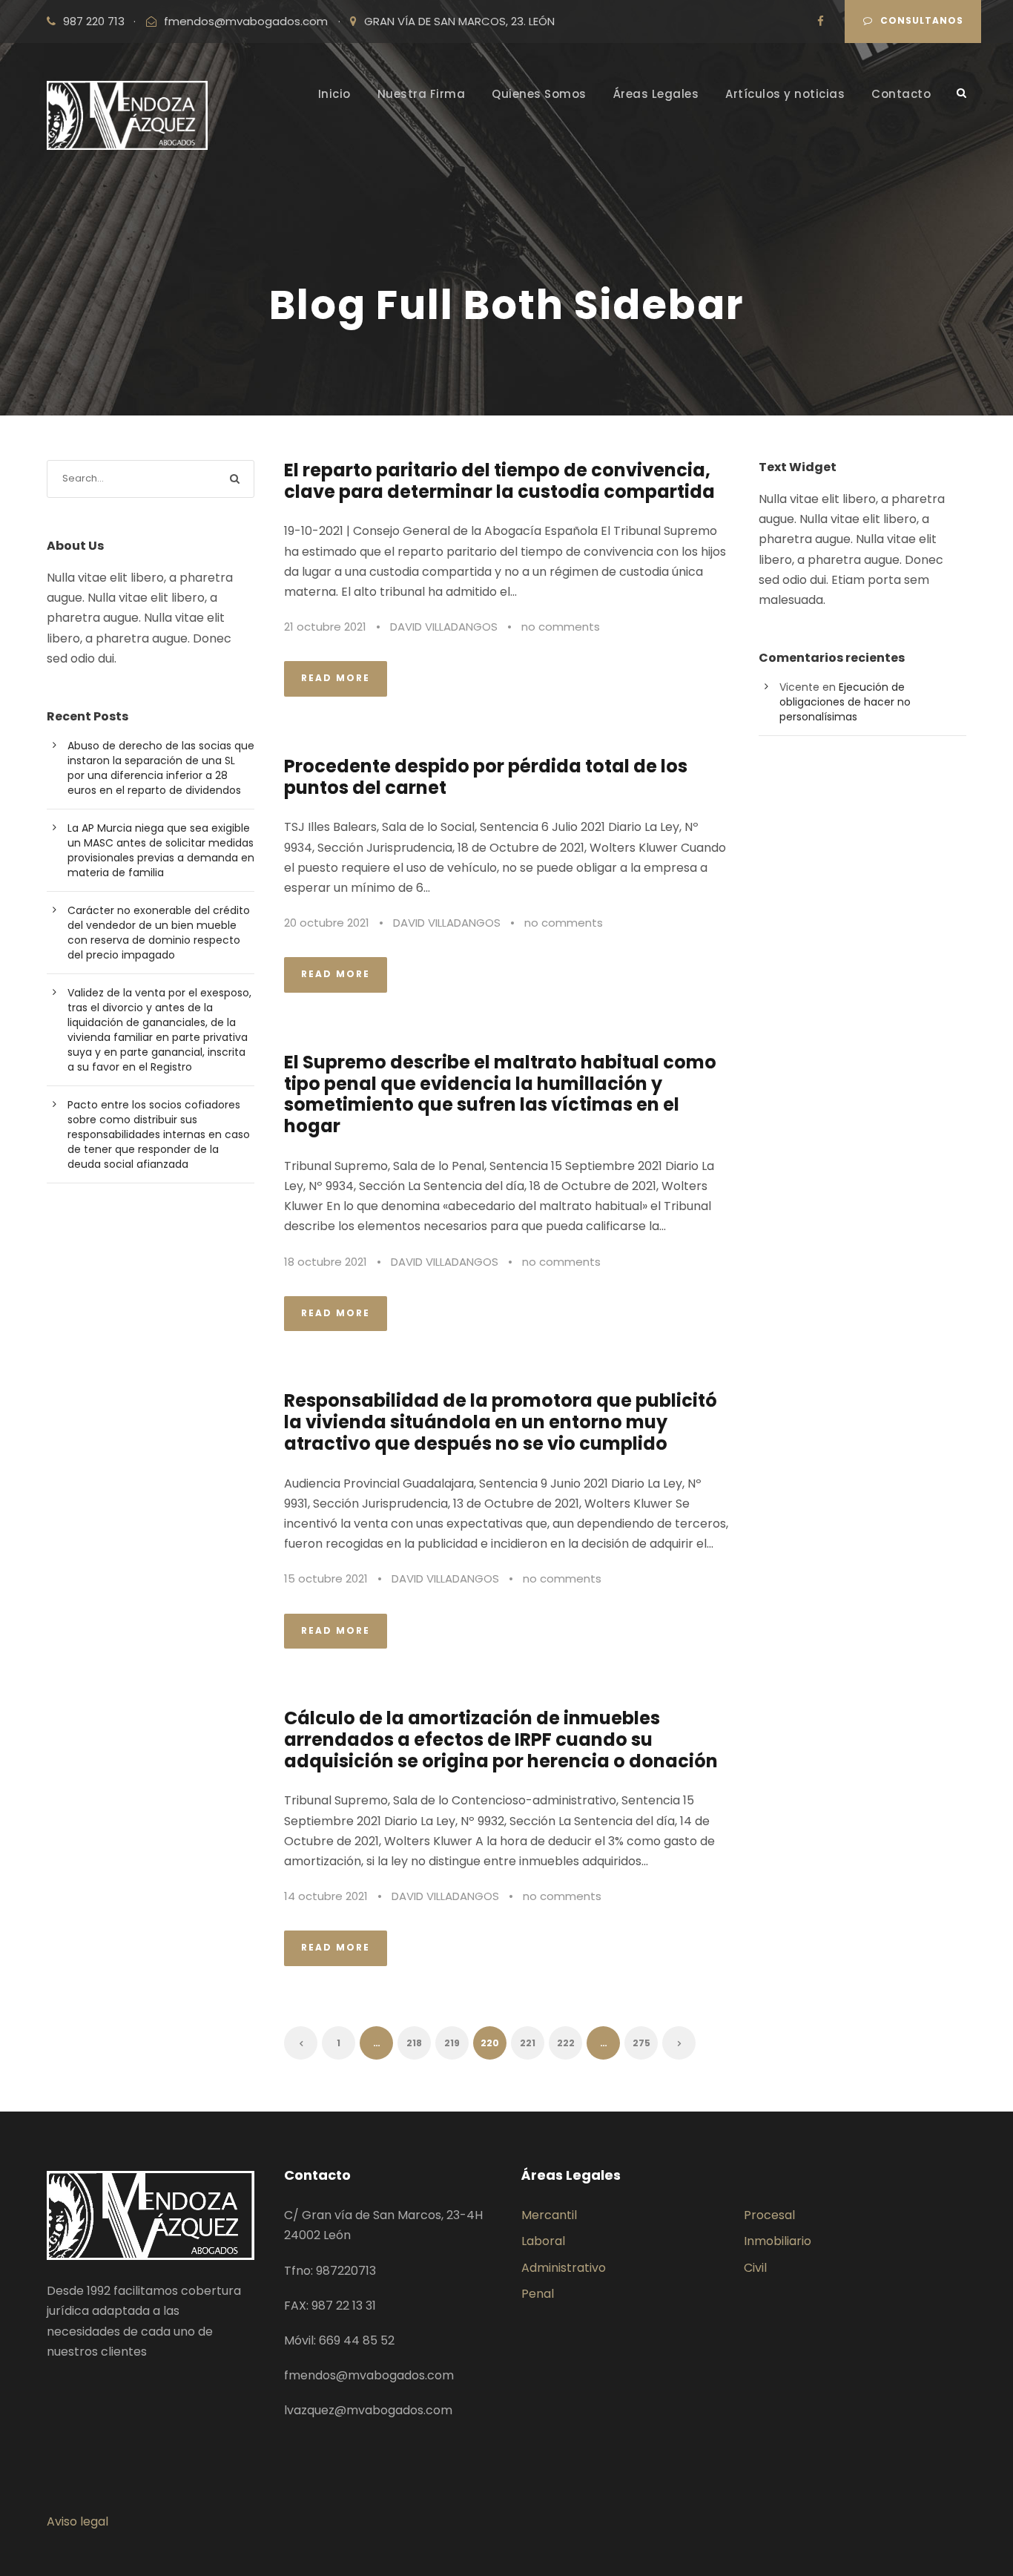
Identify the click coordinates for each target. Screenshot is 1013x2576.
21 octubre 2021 (325, 627)
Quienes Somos (539, 94)
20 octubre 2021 (327, 923)
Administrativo (564, 2268)
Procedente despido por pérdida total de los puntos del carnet (486, 777)
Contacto (901, 94)
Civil (755, 2268)
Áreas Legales (656, 94)
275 (641, 2043)
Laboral (543, 2241)
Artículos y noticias (785, 94)
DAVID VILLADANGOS (444, 627)
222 (566, 2043)
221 (528, 2043)
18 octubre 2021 (326, 1262)
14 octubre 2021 (326, 1896)
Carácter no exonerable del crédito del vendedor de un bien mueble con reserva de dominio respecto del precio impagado (159, 933)
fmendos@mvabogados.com (246, 21)
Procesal (769, 2215)
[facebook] (821, 21)
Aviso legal (77, 2521)
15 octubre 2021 (326, 1578)
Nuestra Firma (422, 94)
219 (452, 2043)
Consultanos (922, 20)
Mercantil (549, 2215)
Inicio (334, 94)
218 (414, 2043)
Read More (336, 678)
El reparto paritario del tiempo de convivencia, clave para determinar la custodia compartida (499, 481)
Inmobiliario (778, 2241)
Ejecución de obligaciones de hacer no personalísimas (845, 702)
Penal (538, 2294)
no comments (561, 627)
